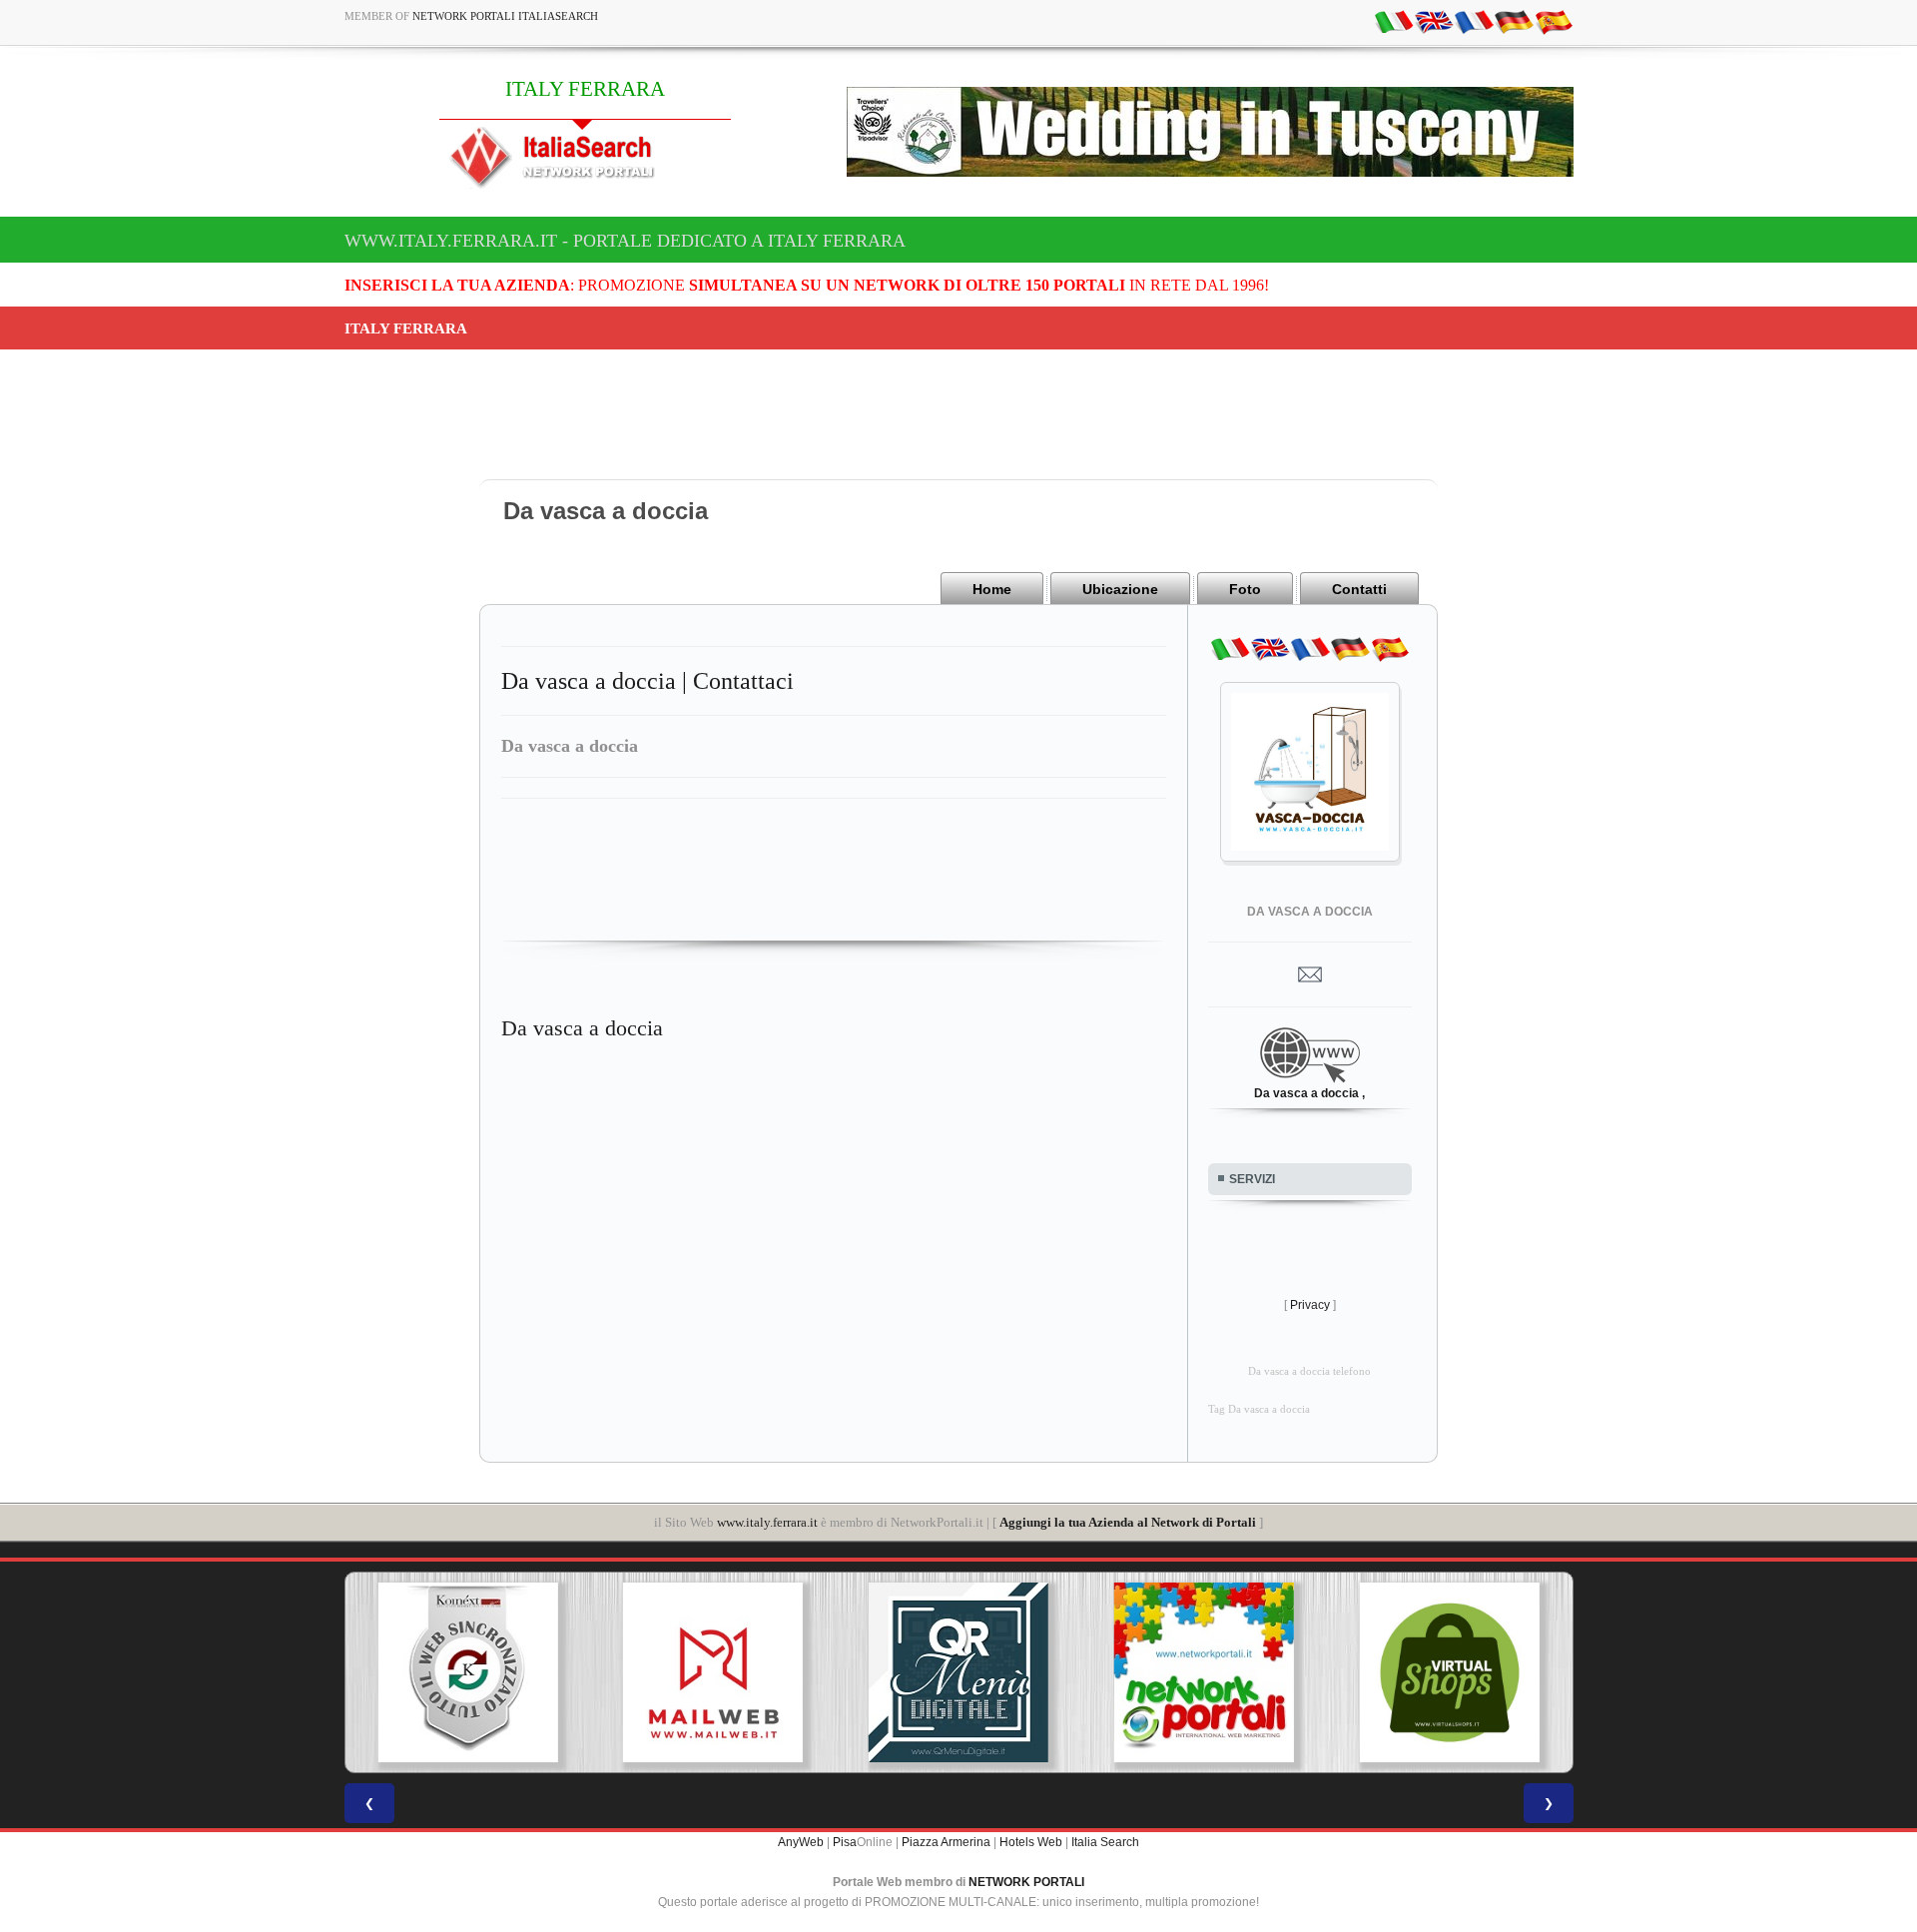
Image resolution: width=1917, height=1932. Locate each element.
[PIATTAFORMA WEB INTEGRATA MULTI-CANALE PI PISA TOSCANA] (467, 1672)
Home (992, 589)
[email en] (1434, 21)
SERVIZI (1252, 1179)
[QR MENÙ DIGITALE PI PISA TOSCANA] (958, 1672)
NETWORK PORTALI (1026, 1882)
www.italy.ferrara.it (767, 1522)
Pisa (845, 1842)
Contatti (1359, 589)
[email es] (1554, 21)
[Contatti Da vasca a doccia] (1310, 973)
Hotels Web (1031, 1842)
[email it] (1394, 21)
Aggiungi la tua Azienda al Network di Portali (1128, 1522)
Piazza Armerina (946, 1842)
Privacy (1310, 1305)
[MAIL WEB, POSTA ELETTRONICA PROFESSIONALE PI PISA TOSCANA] (713, 1672)
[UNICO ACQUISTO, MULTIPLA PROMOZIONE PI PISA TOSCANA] (1204, 1672)
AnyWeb (801, 1842)
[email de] (1514, 21)
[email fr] (1474, 21)
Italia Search (1105, 1842)
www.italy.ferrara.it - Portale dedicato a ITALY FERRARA (625, 241)
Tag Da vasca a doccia (1259, 1409)
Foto (1245, 589)
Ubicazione (1120, 589)
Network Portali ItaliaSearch (505, 16)
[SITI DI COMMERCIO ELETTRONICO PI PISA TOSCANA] (1450, 1672)
